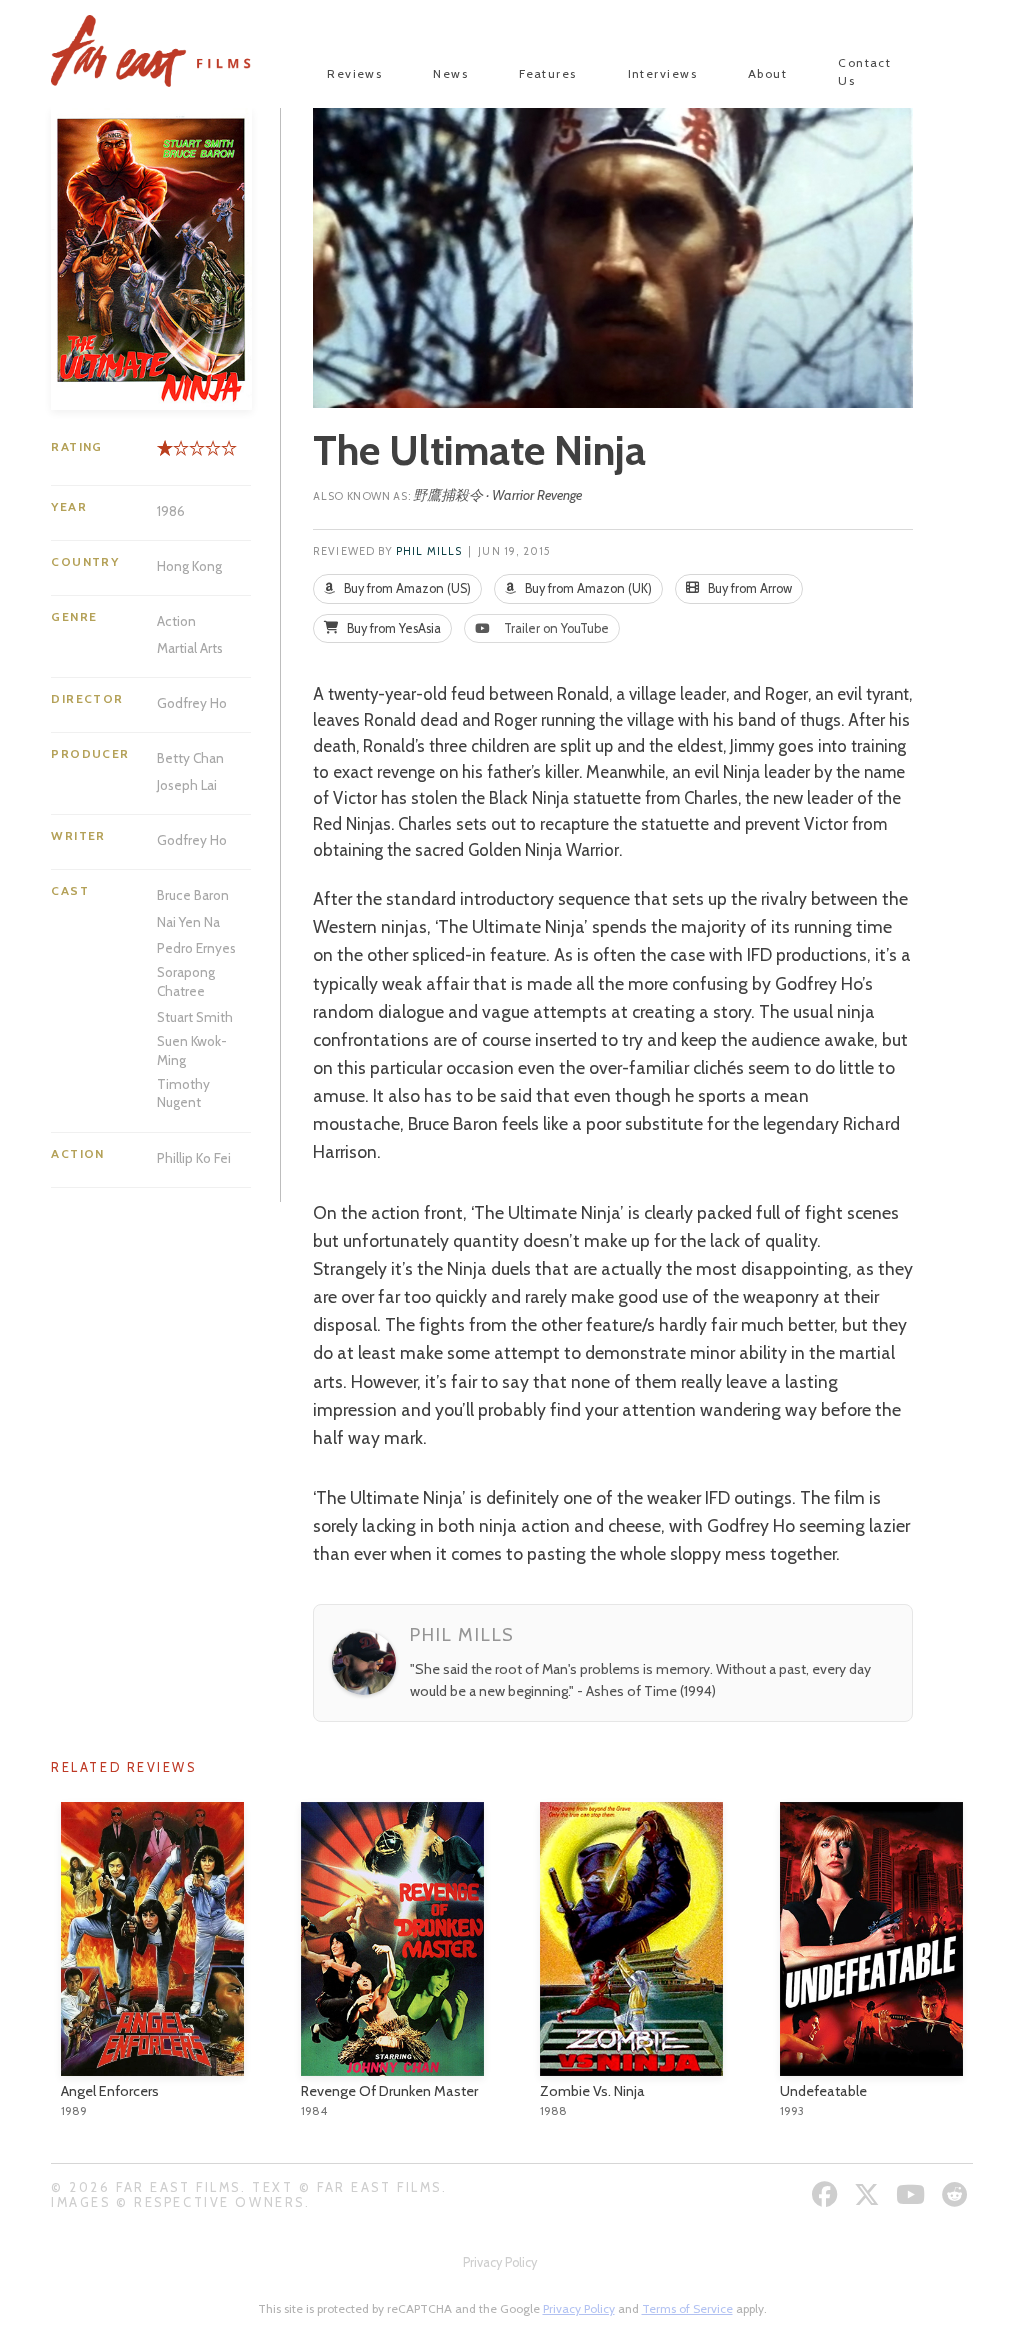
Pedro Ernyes (196, 948)
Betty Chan (190, 758)
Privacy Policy (500, 2262)
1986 (171, 511)
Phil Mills (429, 551)
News (450, 73)
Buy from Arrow (748, 588)
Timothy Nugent (183, 1093)
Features (548, 73)
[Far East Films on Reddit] (957, 2194)
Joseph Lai (187, 785)
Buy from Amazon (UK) (587, 588)
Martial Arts (190, 648)
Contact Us (864, 71)
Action (176, 621)
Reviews (354, 73)
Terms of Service (687, 2308)
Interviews (662, 73)
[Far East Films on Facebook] (827, 2194)
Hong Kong (189, 566)
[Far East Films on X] (869, 2194)
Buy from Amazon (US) (406, 588)
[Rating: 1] (165, 455)
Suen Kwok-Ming (192, 1050)
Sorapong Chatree (186, 981)
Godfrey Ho (192, 703)
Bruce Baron (193, 895)
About (767, 73)
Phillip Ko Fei (194, 1158)
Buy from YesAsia (392, 628)
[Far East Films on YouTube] (913, 2194)
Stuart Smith (195, 1017)
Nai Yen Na (188, 922)
